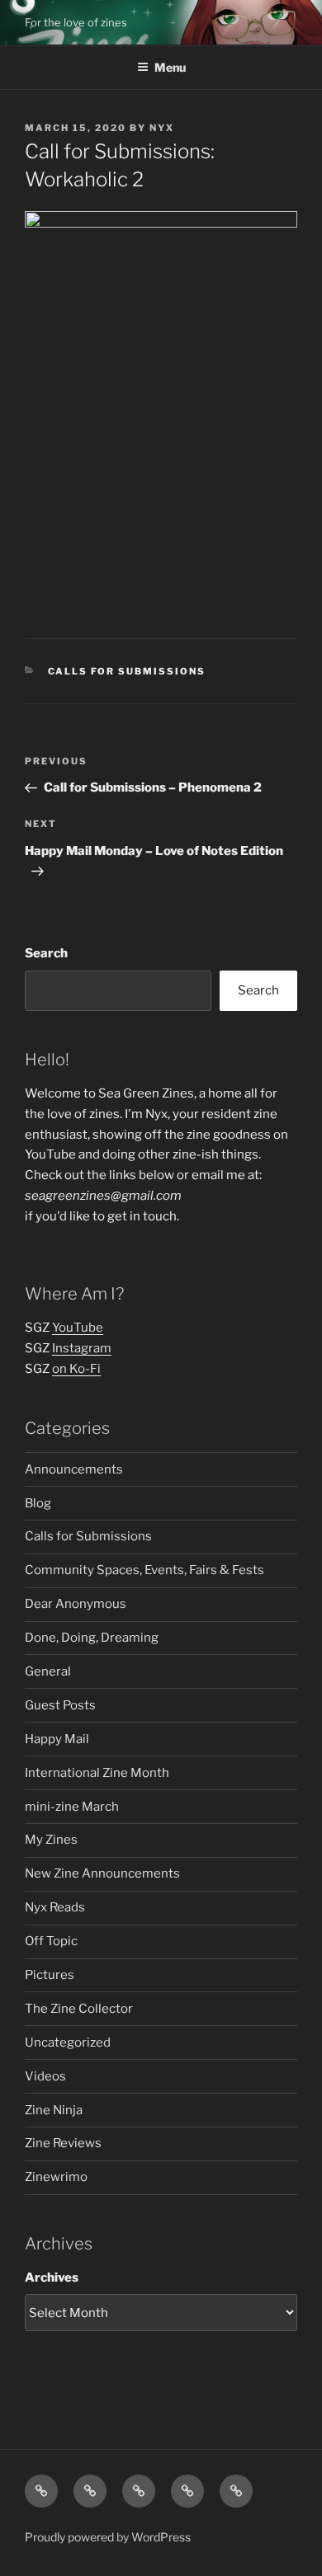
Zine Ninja (54, 2110)
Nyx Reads (55, 1907)
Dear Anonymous (76, 1604)
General (48, 1671)
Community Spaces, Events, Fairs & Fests (144, 1570)
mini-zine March (72, 1807)
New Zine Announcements (102, 1873)
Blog (38, 1503)
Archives (52, 2278)
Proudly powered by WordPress (108, 2537)
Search (46, 953)
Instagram (82, 1348)
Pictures (50, 1975)
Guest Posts (60, 1705)
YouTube (78, 1328)
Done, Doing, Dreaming (92, 1638)
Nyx (162, 128)
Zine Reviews (63, 2143)
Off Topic (51, 1941)
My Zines (51, 1840)
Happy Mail (57, 1739)
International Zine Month (97, 1773)
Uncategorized (68, 2042)
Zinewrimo (56, 2177)
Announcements (74, 1469)
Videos (45, 2076)
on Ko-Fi (76, 1369)
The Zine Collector (79, 2009)
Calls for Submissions (127, 671)
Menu (170, 67)
